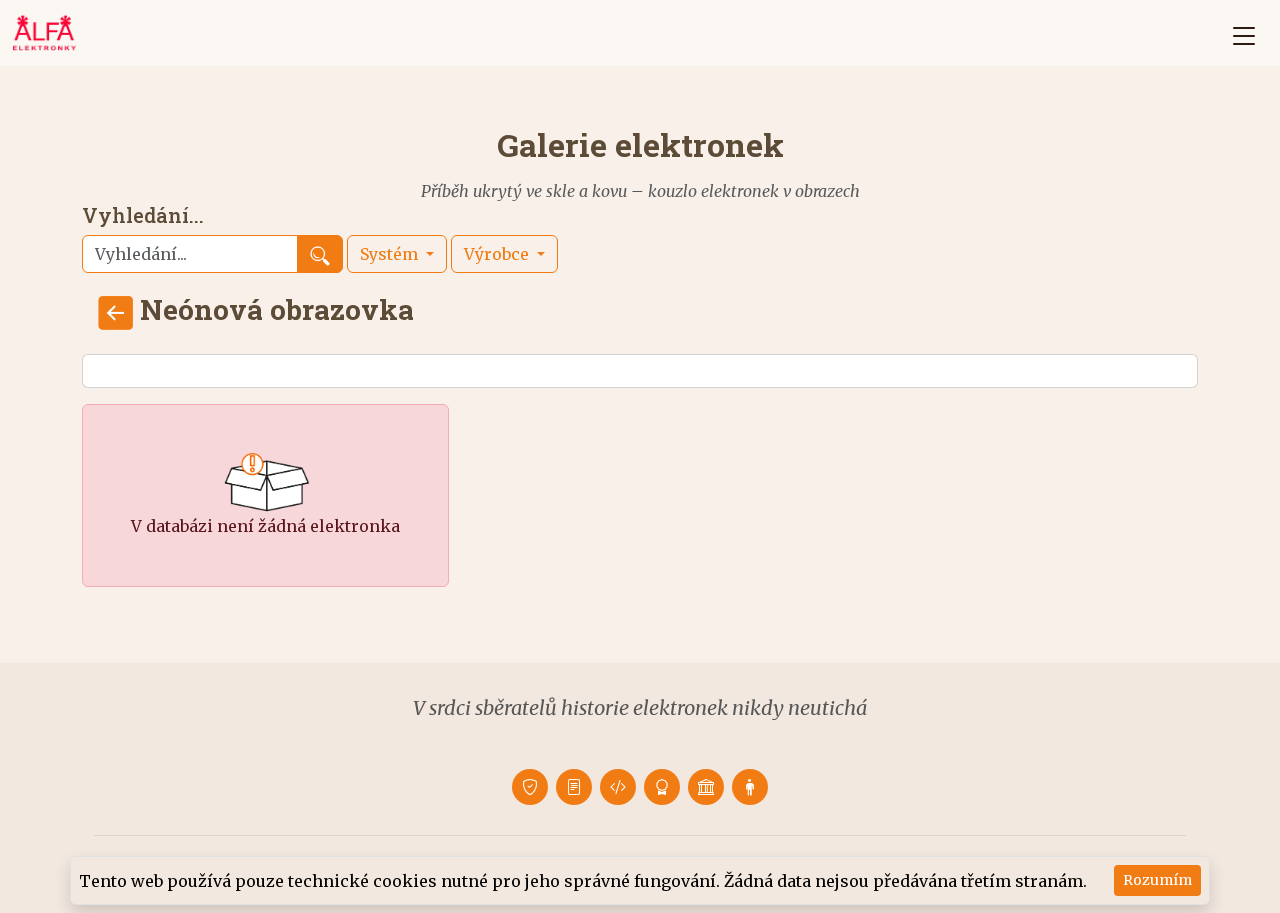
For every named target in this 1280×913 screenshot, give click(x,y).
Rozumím (1157, 880)
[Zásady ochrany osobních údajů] (530, 787)
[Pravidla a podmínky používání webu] (574, 787)
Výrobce (498, 254)
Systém (391, 254)
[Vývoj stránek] (618, 787)
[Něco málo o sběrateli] (750, 787)
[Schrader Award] (662, 787)
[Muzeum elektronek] (706, 787)
